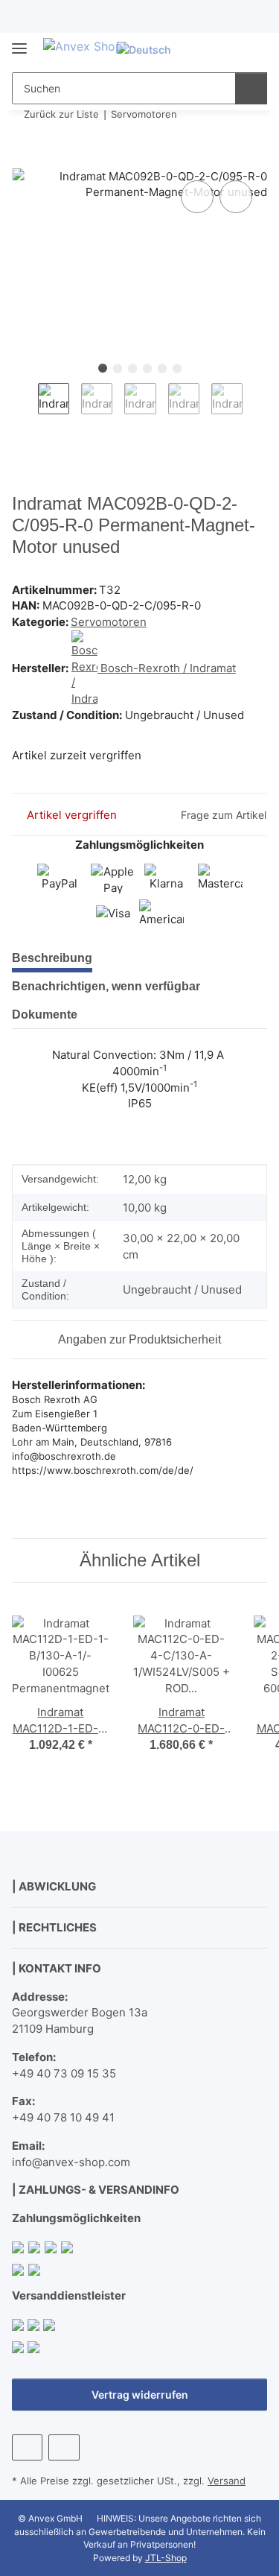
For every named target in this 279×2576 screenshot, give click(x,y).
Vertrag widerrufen (140, 2395)
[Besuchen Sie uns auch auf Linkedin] (64, 2447)
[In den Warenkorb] (24, 160)
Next (256, 408)
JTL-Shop (166, 2558)
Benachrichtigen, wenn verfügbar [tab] (106, 986)
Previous (25, 408)
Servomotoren (109, 622)
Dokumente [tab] (45, 1015)
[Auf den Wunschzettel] (236, 197)
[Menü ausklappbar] (19, 42)
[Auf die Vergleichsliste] (197, 197)
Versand (227, 2481)
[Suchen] (251, 88)
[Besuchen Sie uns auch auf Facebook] (27, 2447)
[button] (208, 50)
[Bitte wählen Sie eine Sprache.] (150, 50)
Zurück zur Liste (61, 114)
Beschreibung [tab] (52, 958)
